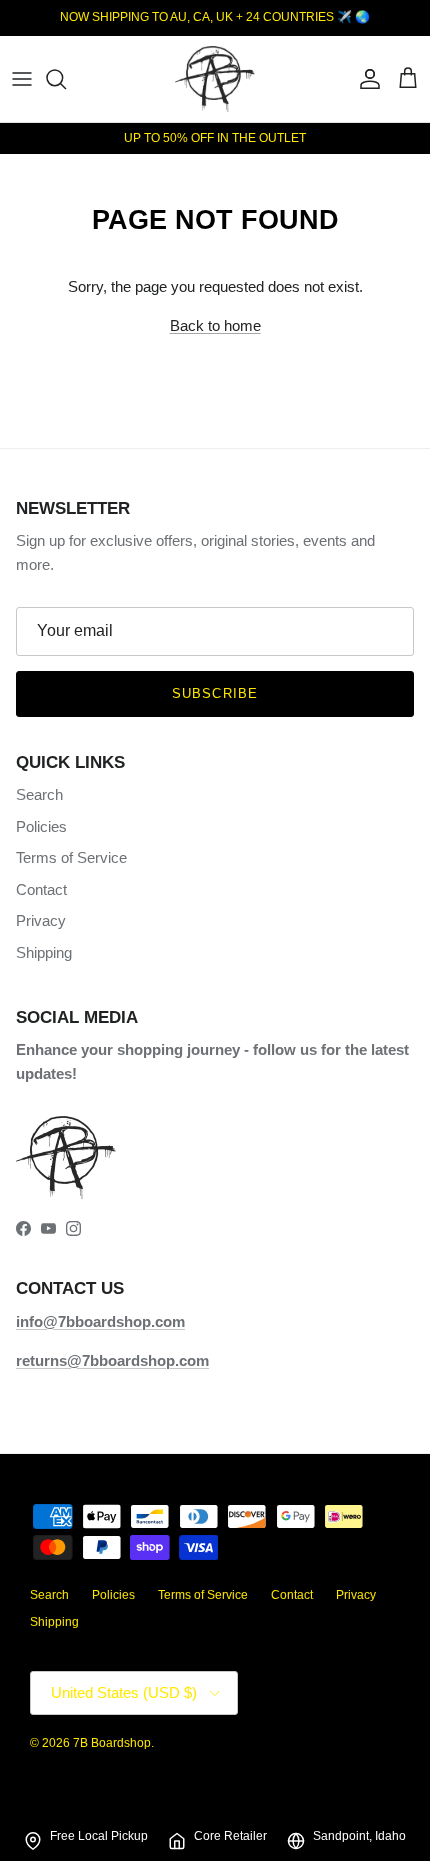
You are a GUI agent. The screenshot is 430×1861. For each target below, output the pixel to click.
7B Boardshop (112, 1743)
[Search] (66, 79)
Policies (41, 826)
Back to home (215, 325)
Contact (41, 889)
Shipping (44, 952)
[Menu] (22, 79)
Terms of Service (71, 857)
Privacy (41, 920)
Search (39, 794)
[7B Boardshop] (215, 79)
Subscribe (214, 693)
